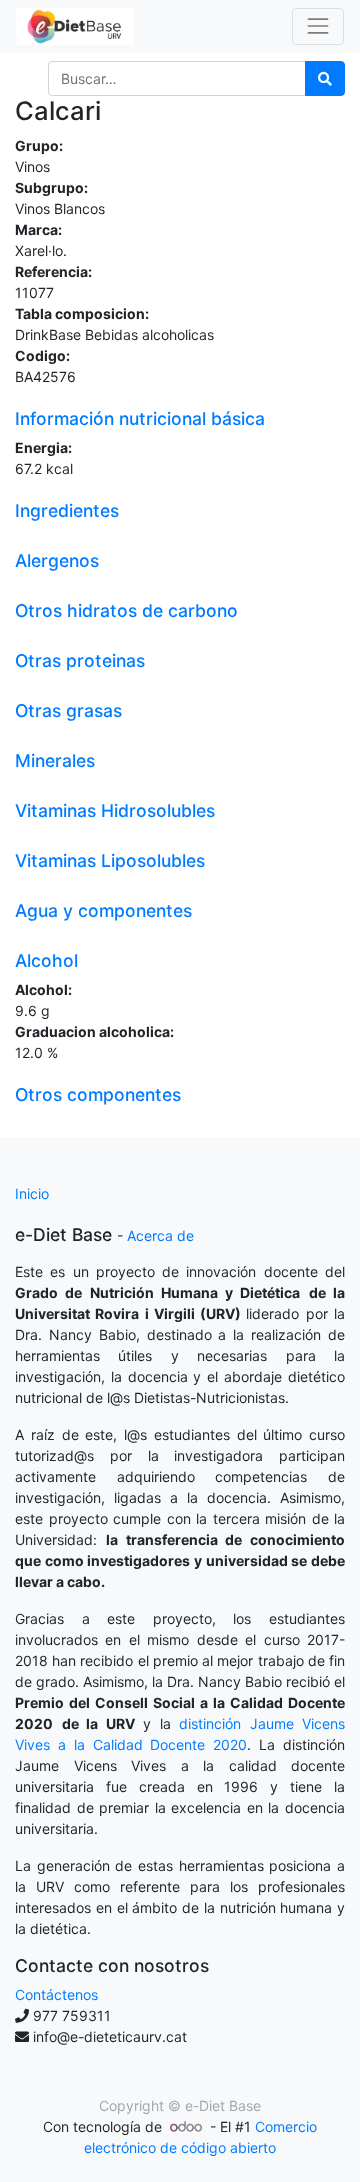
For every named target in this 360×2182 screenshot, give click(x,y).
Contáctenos (56, 1994)
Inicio (32, 1193)
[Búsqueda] (325, 78)
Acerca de (160, 1235)
